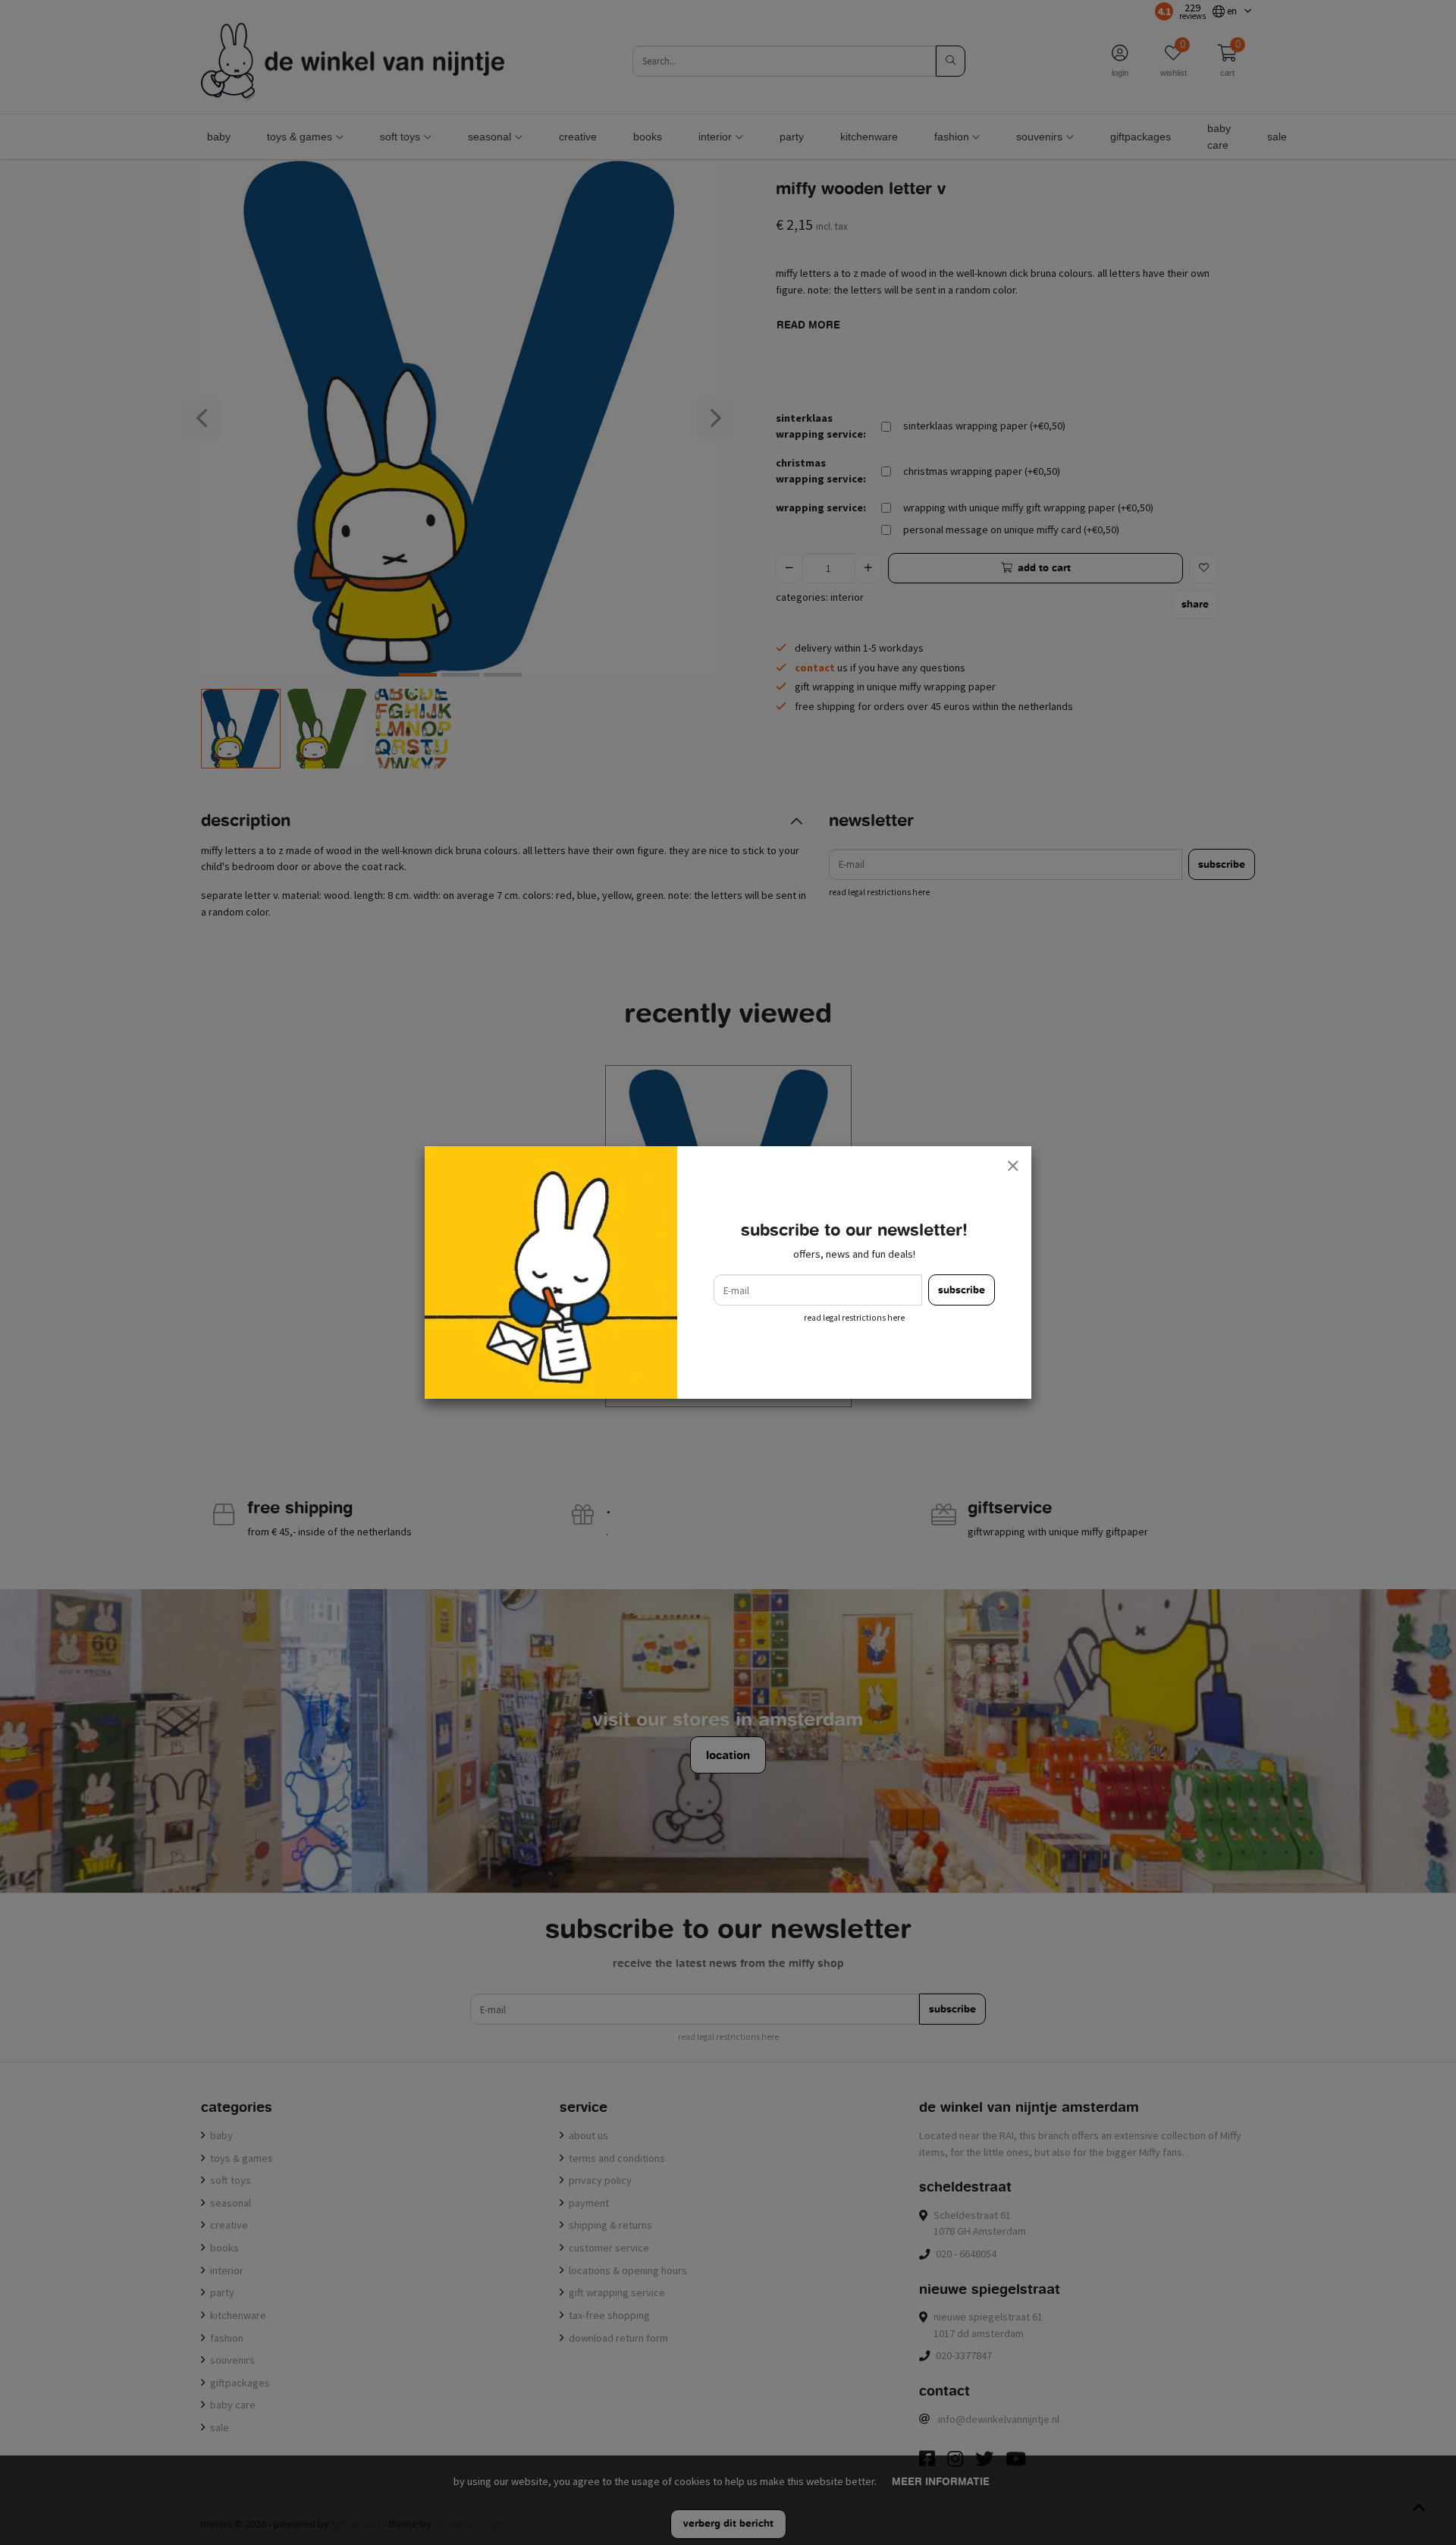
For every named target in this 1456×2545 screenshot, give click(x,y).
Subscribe (962, 1290)
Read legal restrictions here (854, 1318)
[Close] (1012, 1165)
